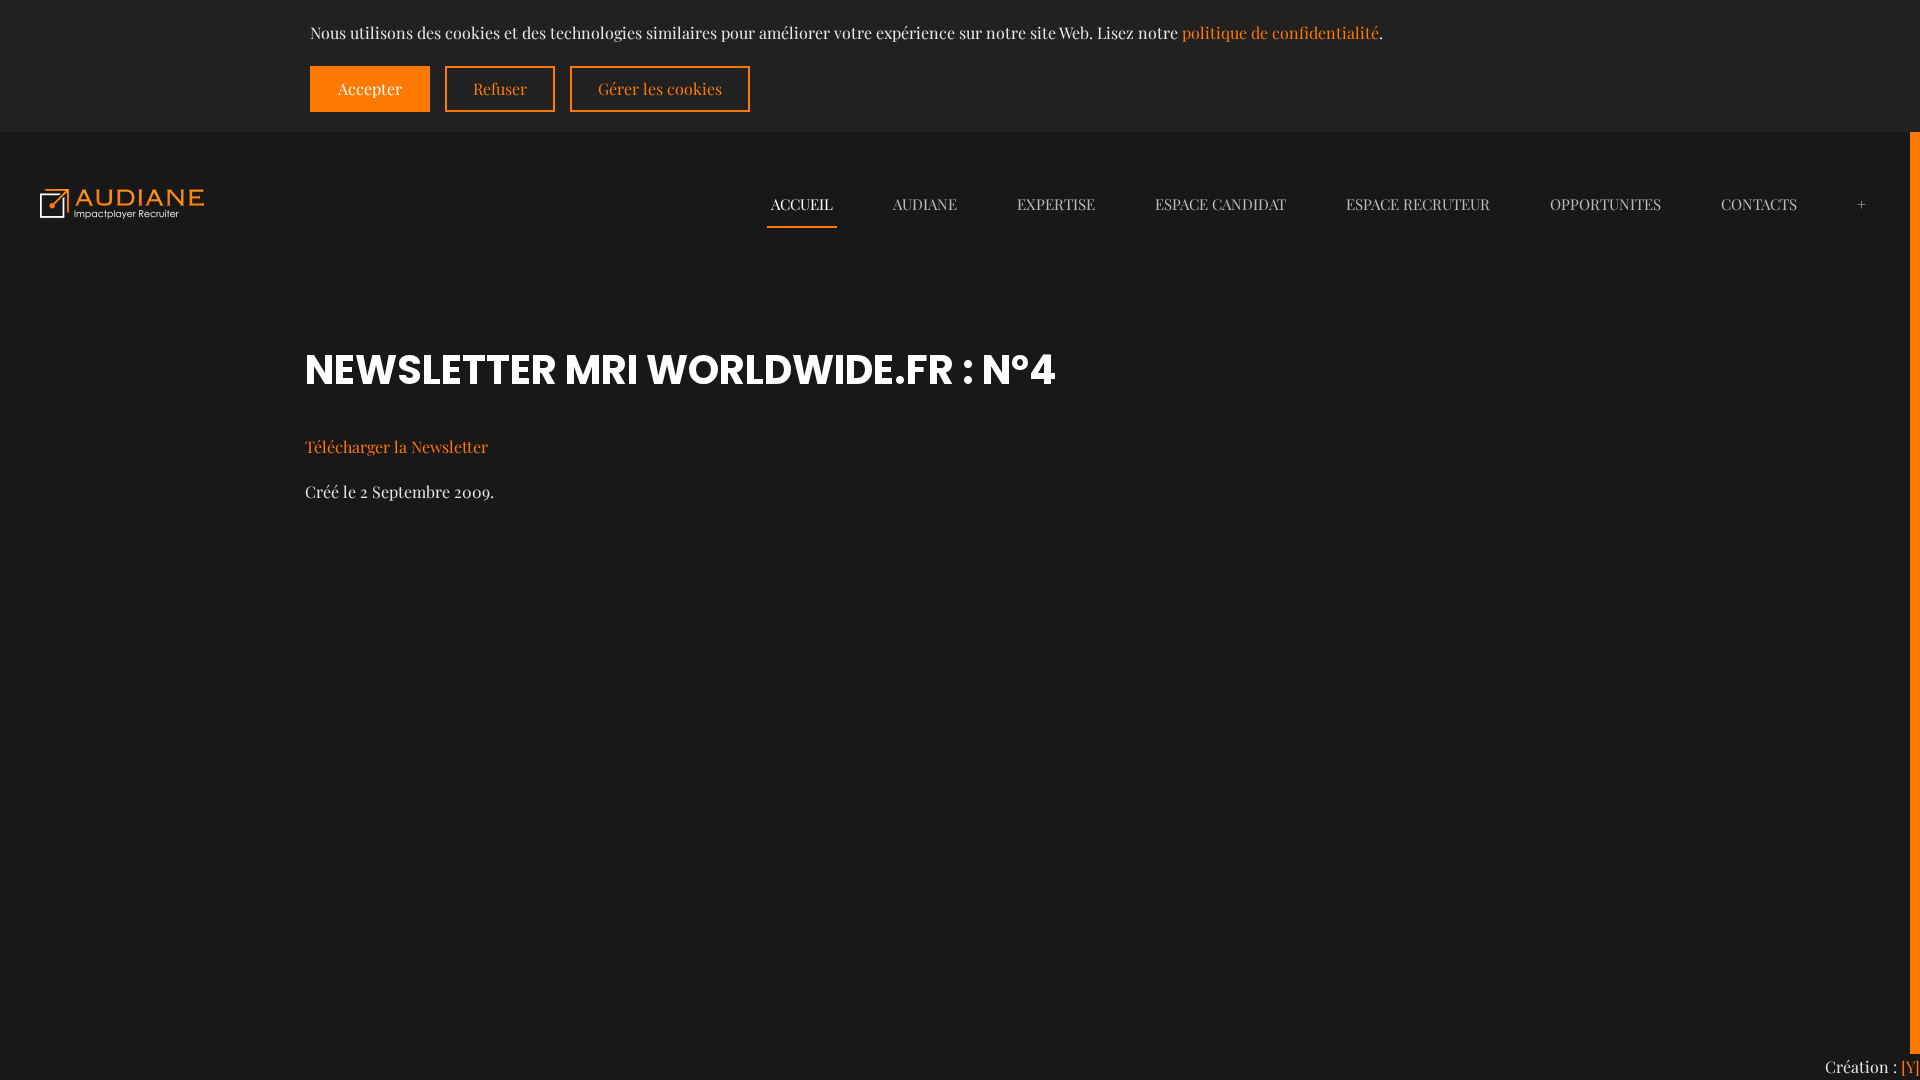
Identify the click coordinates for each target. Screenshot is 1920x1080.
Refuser (500, 88)
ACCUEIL (802, 204)
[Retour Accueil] (122, 204)
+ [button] (1861, 204)
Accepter (370, 88)
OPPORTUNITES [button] (1605, 204)
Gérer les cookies (660, 88)
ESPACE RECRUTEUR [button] (1418, 204)
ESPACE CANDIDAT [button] (1220, 204)
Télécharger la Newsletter (396, 446)
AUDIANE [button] (925, 204)
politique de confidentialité (1280, 32)
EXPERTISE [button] (1056, 204)
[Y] (1910, 1066)
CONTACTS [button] (1759, 204)
